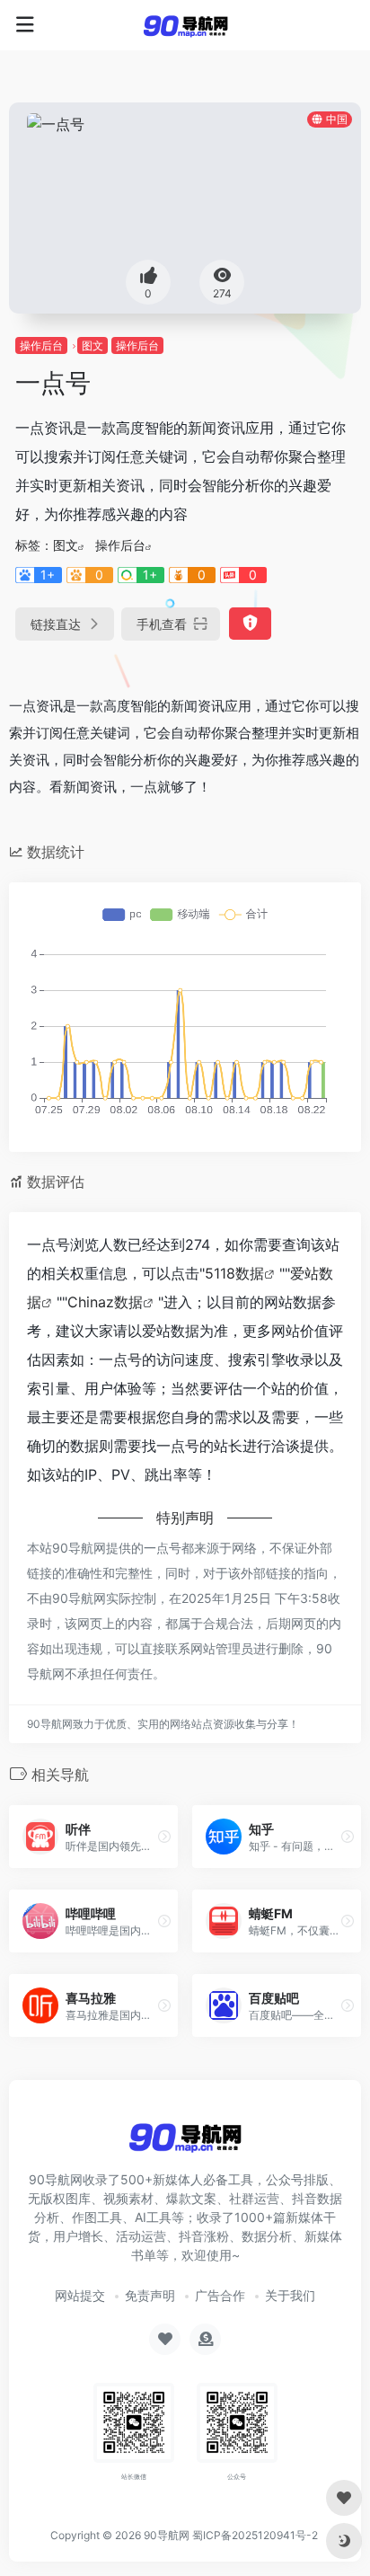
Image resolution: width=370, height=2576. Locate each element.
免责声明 (150, 2295)
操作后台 (41, 345)
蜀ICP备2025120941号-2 (255, 2535)
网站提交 (80, 2295)
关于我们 (290, 2295)
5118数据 (234, 1273)
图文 (92, 345)
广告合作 (220, 2295)
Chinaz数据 (105, 1302)
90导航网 (167, 2535)
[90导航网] (185, 25)
